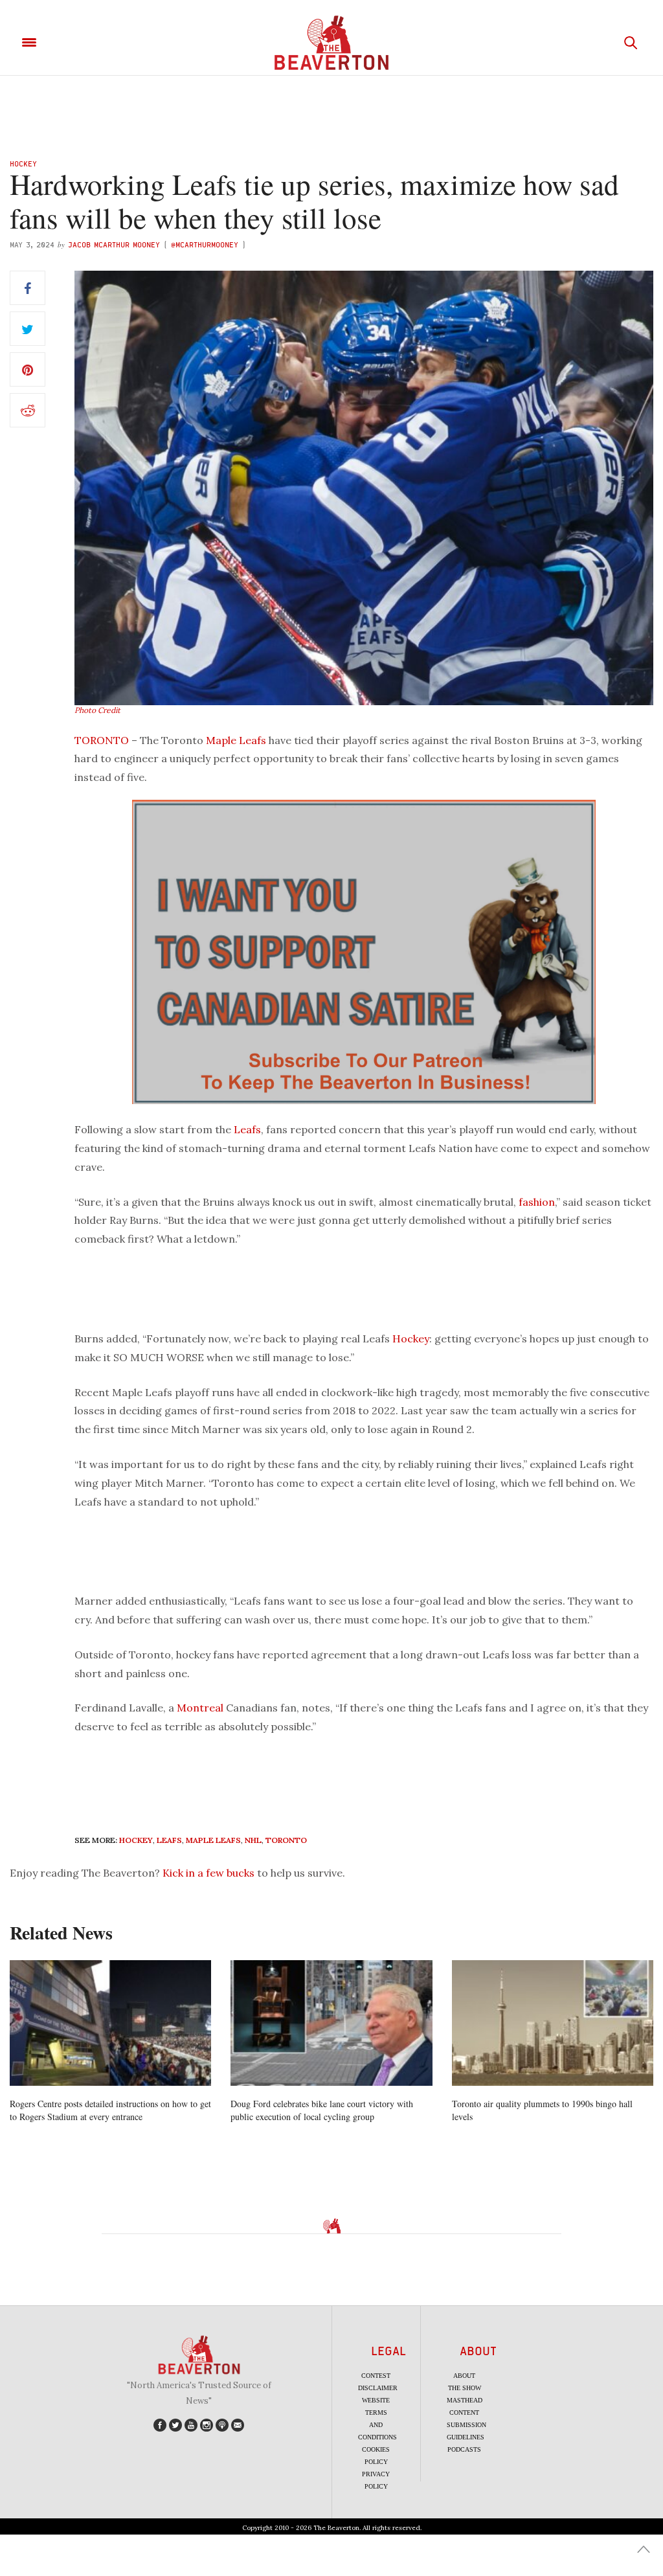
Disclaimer (378, 2388)
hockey (136, 1840)
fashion (537, 1202)
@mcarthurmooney (205, 244)
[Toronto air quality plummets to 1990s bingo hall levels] (553, 2023)
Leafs (247, 1129)
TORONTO (102, 740)
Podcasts (464, 2449)
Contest (376, 2376)
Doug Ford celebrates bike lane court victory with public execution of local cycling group (322, 2110)
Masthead (465, 2400)
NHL (253, 1840)
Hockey (23, 164)
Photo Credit (97, 710)
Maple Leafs (236, 740)
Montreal (200, 1708)
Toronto (286, 1840)
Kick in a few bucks (208, 1873)
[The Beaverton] (331, 43)
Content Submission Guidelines (466, 2425)
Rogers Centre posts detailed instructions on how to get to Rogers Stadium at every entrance (110, 2110)
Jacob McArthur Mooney (114, 244)
